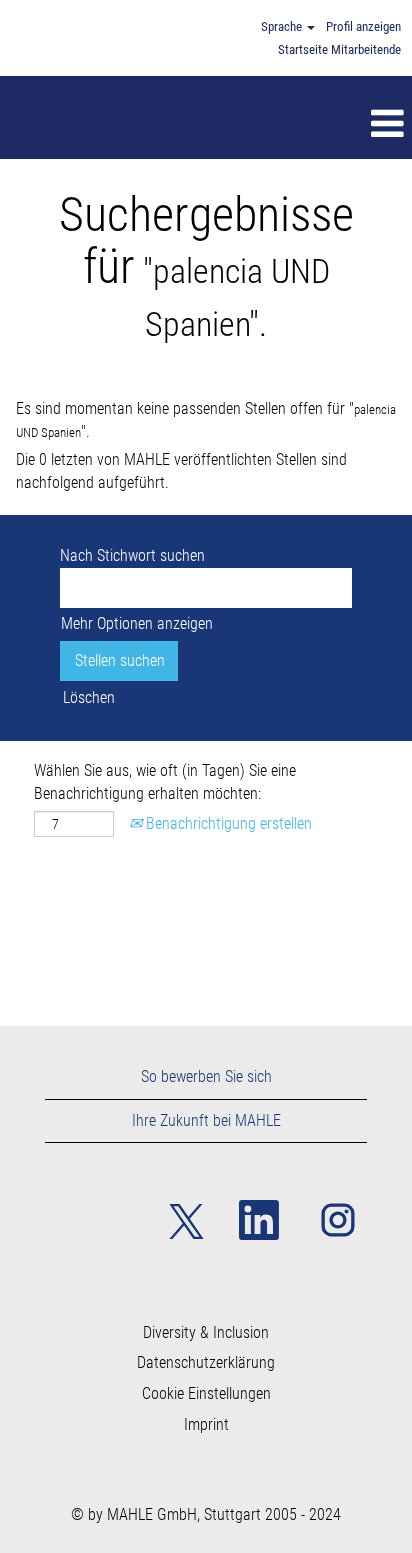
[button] (247, 125)
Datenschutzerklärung (206, 1363)
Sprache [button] (283, 26)
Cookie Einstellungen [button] (206, 1394)
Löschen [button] (89, 697)
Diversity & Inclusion (206, 1333)
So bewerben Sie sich (206, 1076)
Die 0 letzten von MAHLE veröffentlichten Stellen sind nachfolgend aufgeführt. (181, 471)
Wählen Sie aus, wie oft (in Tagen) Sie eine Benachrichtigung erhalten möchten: (165, 782)
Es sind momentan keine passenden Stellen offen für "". (206, 420)
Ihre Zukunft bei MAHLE (206, 1120)
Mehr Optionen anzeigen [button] (137, 623)
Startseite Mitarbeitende (339, 49)
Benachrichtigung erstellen (227, 823)
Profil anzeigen (363, 26)
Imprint (206, 1425)
